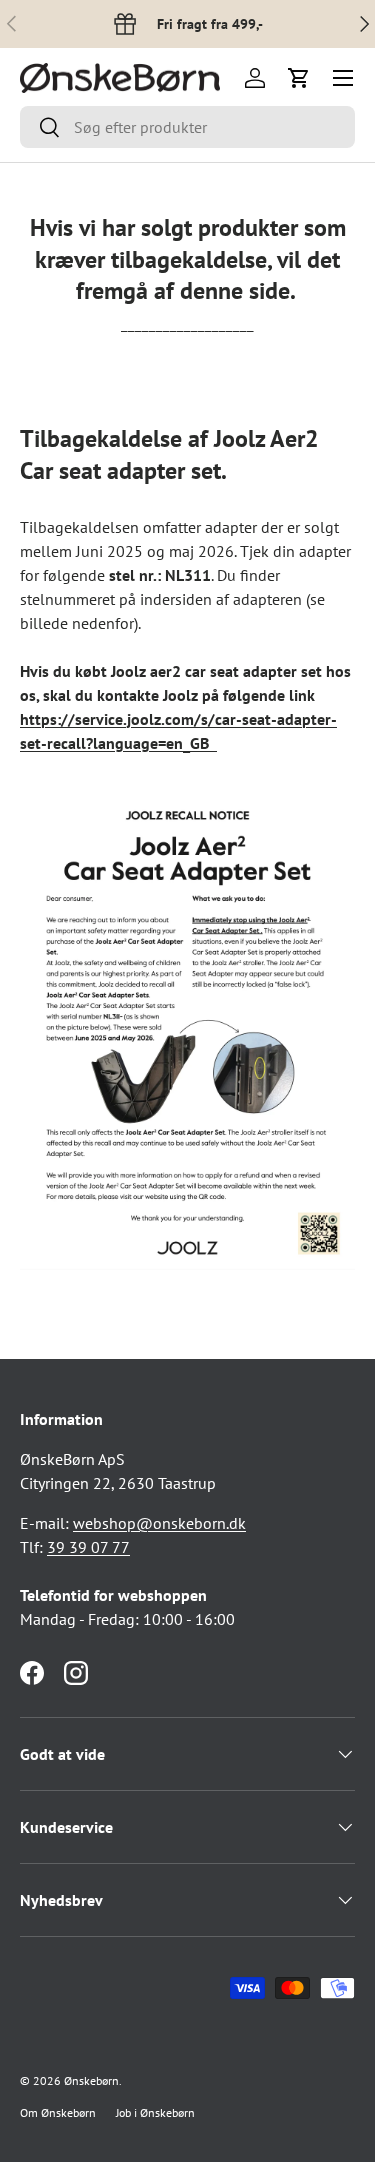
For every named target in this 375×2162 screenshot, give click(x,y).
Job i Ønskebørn (155, 2112)
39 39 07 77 (88, 1547)
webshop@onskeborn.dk (159, 1523)
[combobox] (187, 127)
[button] (299, 78)
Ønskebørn (91, 2080)
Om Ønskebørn (58, 2112)
